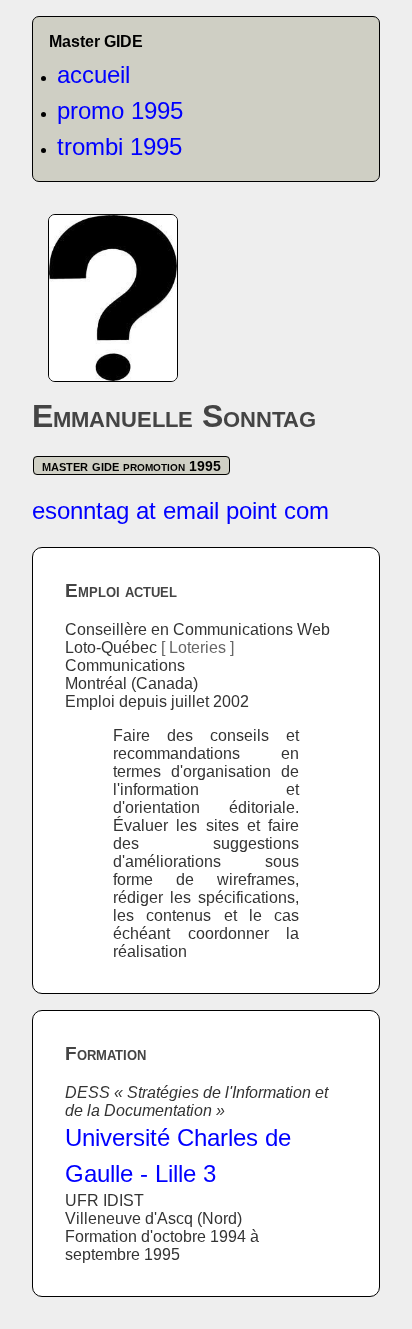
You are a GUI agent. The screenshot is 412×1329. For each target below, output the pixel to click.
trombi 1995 (119, 146)
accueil (93, 74)
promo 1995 (120, 110)
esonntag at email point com (180, 510)
